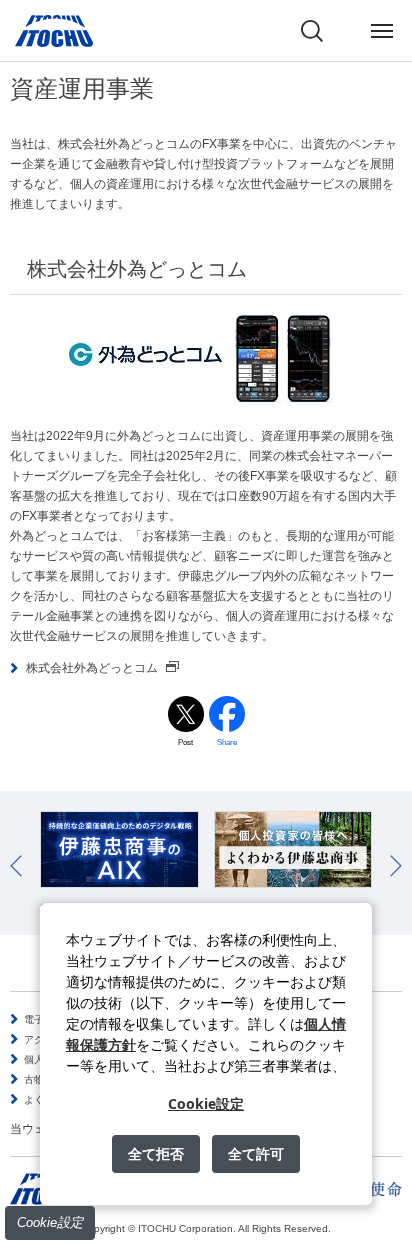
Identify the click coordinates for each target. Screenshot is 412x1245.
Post (185, 742)
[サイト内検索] (312, 31)
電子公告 (44, 1019)
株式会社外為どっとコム (92, 668)
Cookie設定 (50, 1222)
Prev (16, 866)
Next (396, 866)
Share (227, 742)
